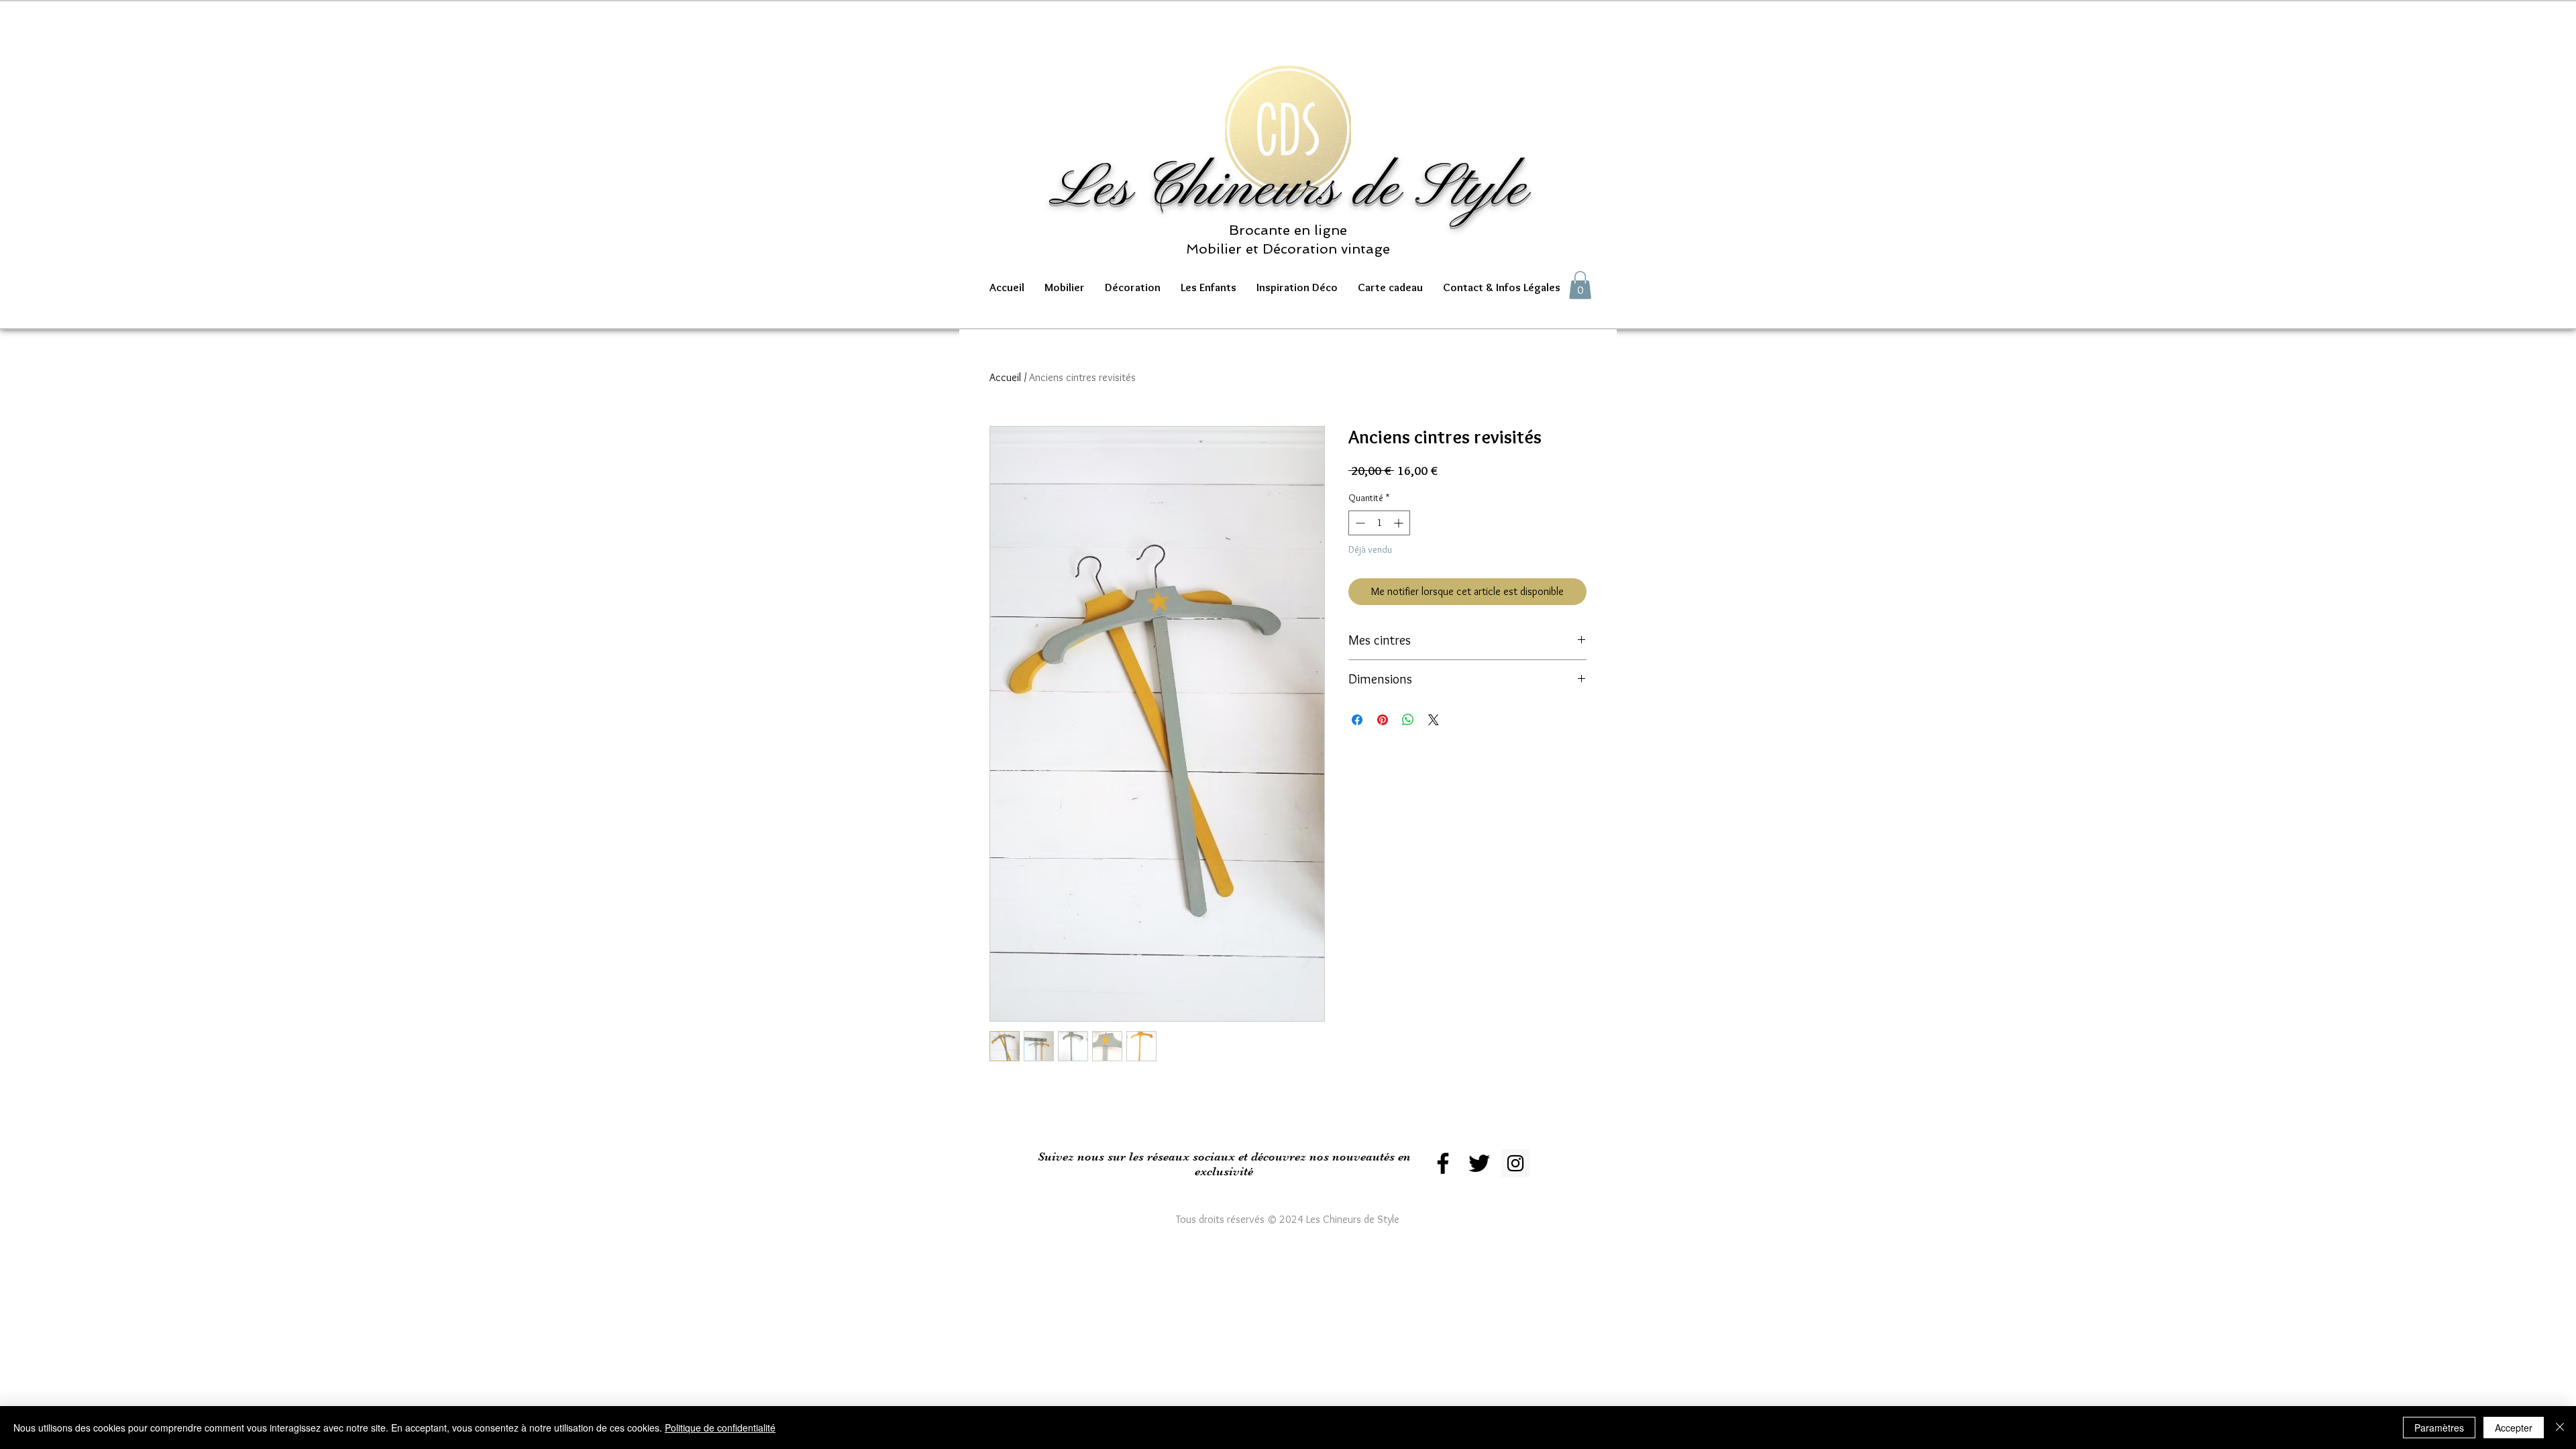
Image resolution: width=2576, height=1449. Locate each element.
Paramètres (2439, 1428)
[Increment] (1400, 523)
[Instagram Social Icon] (1515, 1163)
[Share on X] (1434, 720)
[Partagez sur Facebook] (1357, 720)
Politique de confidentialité (720, 1428)
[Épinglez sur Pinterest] (1383, 720)
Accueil (1005, 377)
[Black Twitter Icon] (1479, 1163)
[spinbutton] (1379, 523)
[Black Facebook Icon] (1443, 1163)
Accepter (2514, 1428)
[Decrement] (1359, 523)
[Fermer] (2560, 1428)
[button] (1065, 287)
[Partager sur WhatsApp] (1408, 720)
